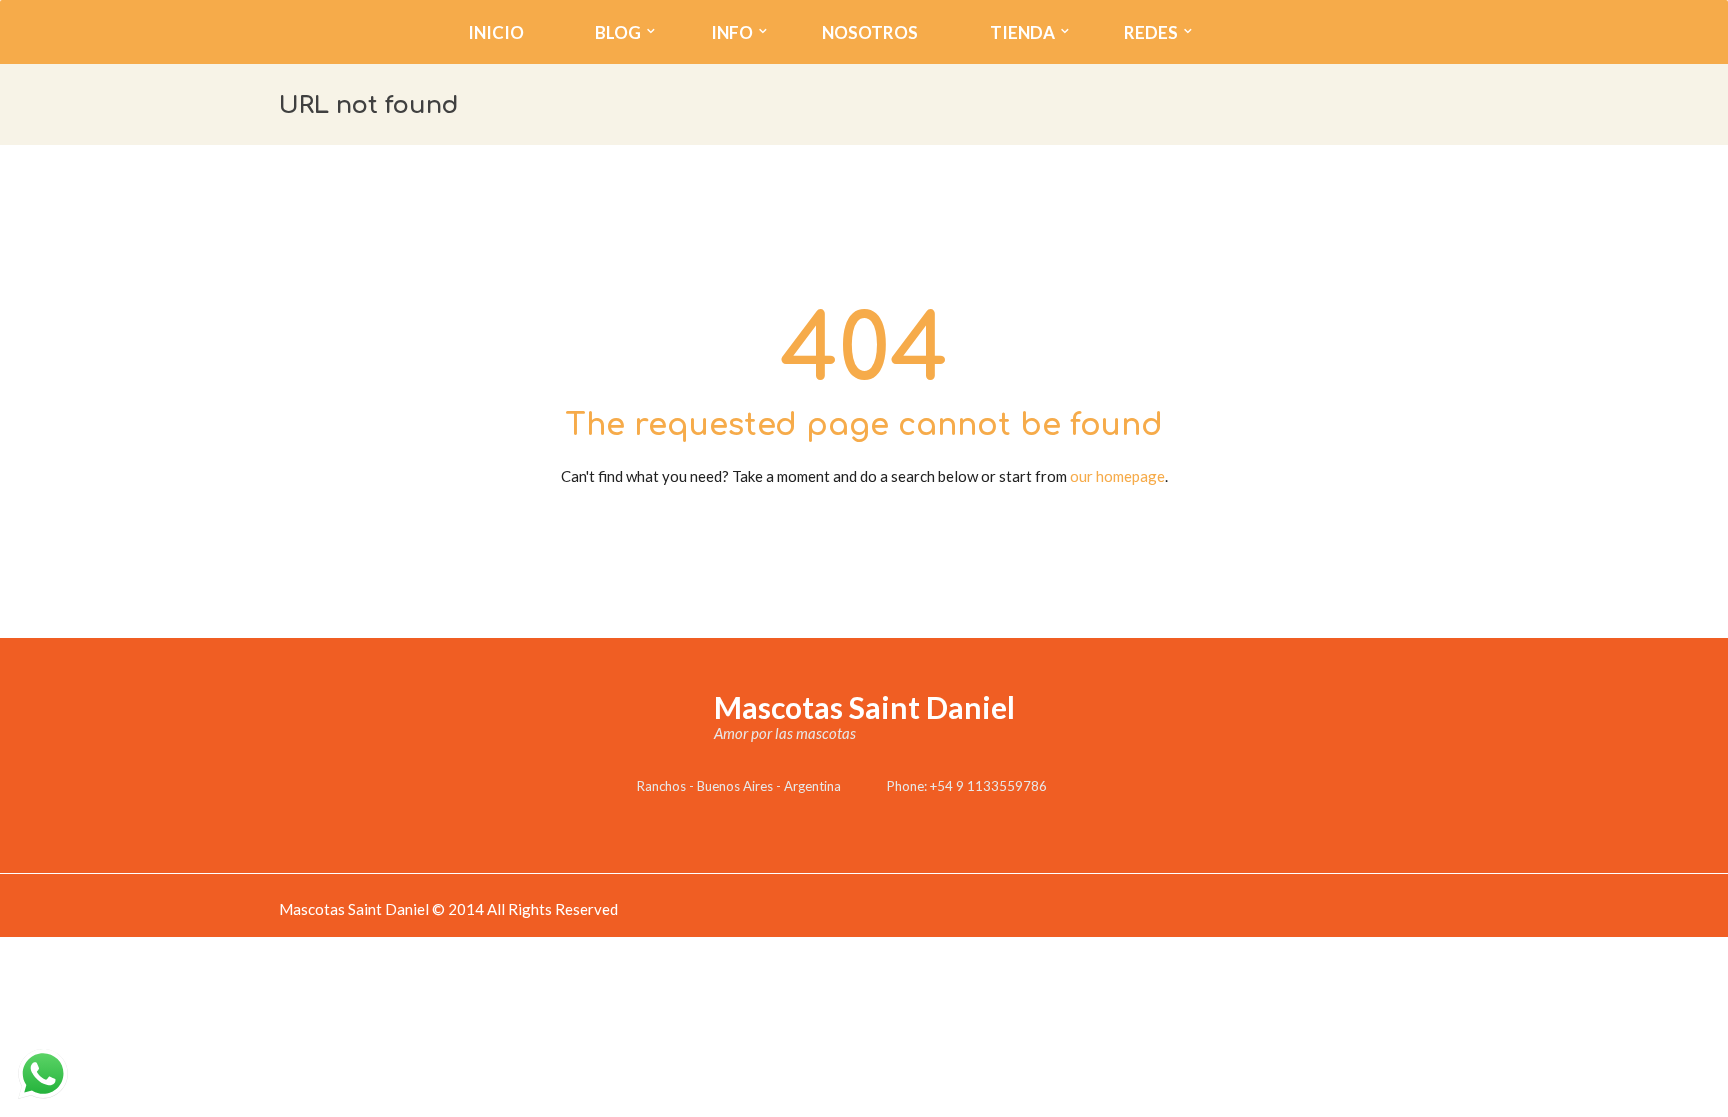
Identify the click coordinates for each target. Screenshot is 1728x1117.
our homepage (1117, 476)
